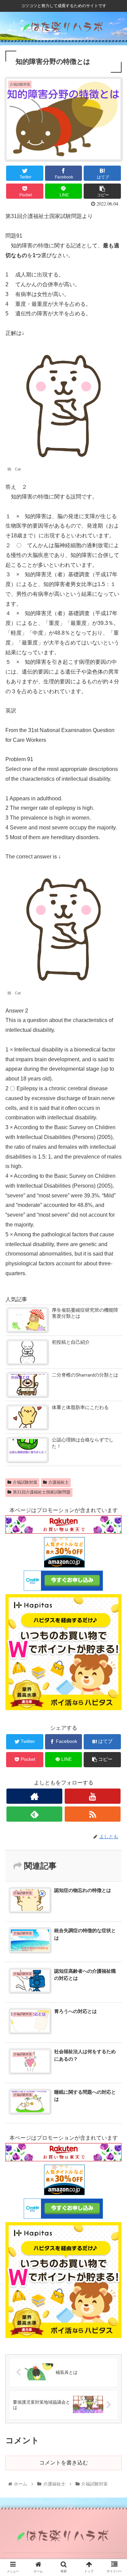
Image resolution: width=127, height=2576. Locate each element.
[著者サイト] (34, 1796)
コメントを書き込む (64, 2463)
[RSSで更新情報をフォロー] (93, 1814)
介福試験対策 (25, 1482)
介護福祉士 (59, 1482)
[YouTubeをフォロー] (93, 1796)
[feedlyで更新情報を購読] (34, 1814)
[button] (114, 1345)
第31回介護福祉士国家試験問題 (42, 1492)
